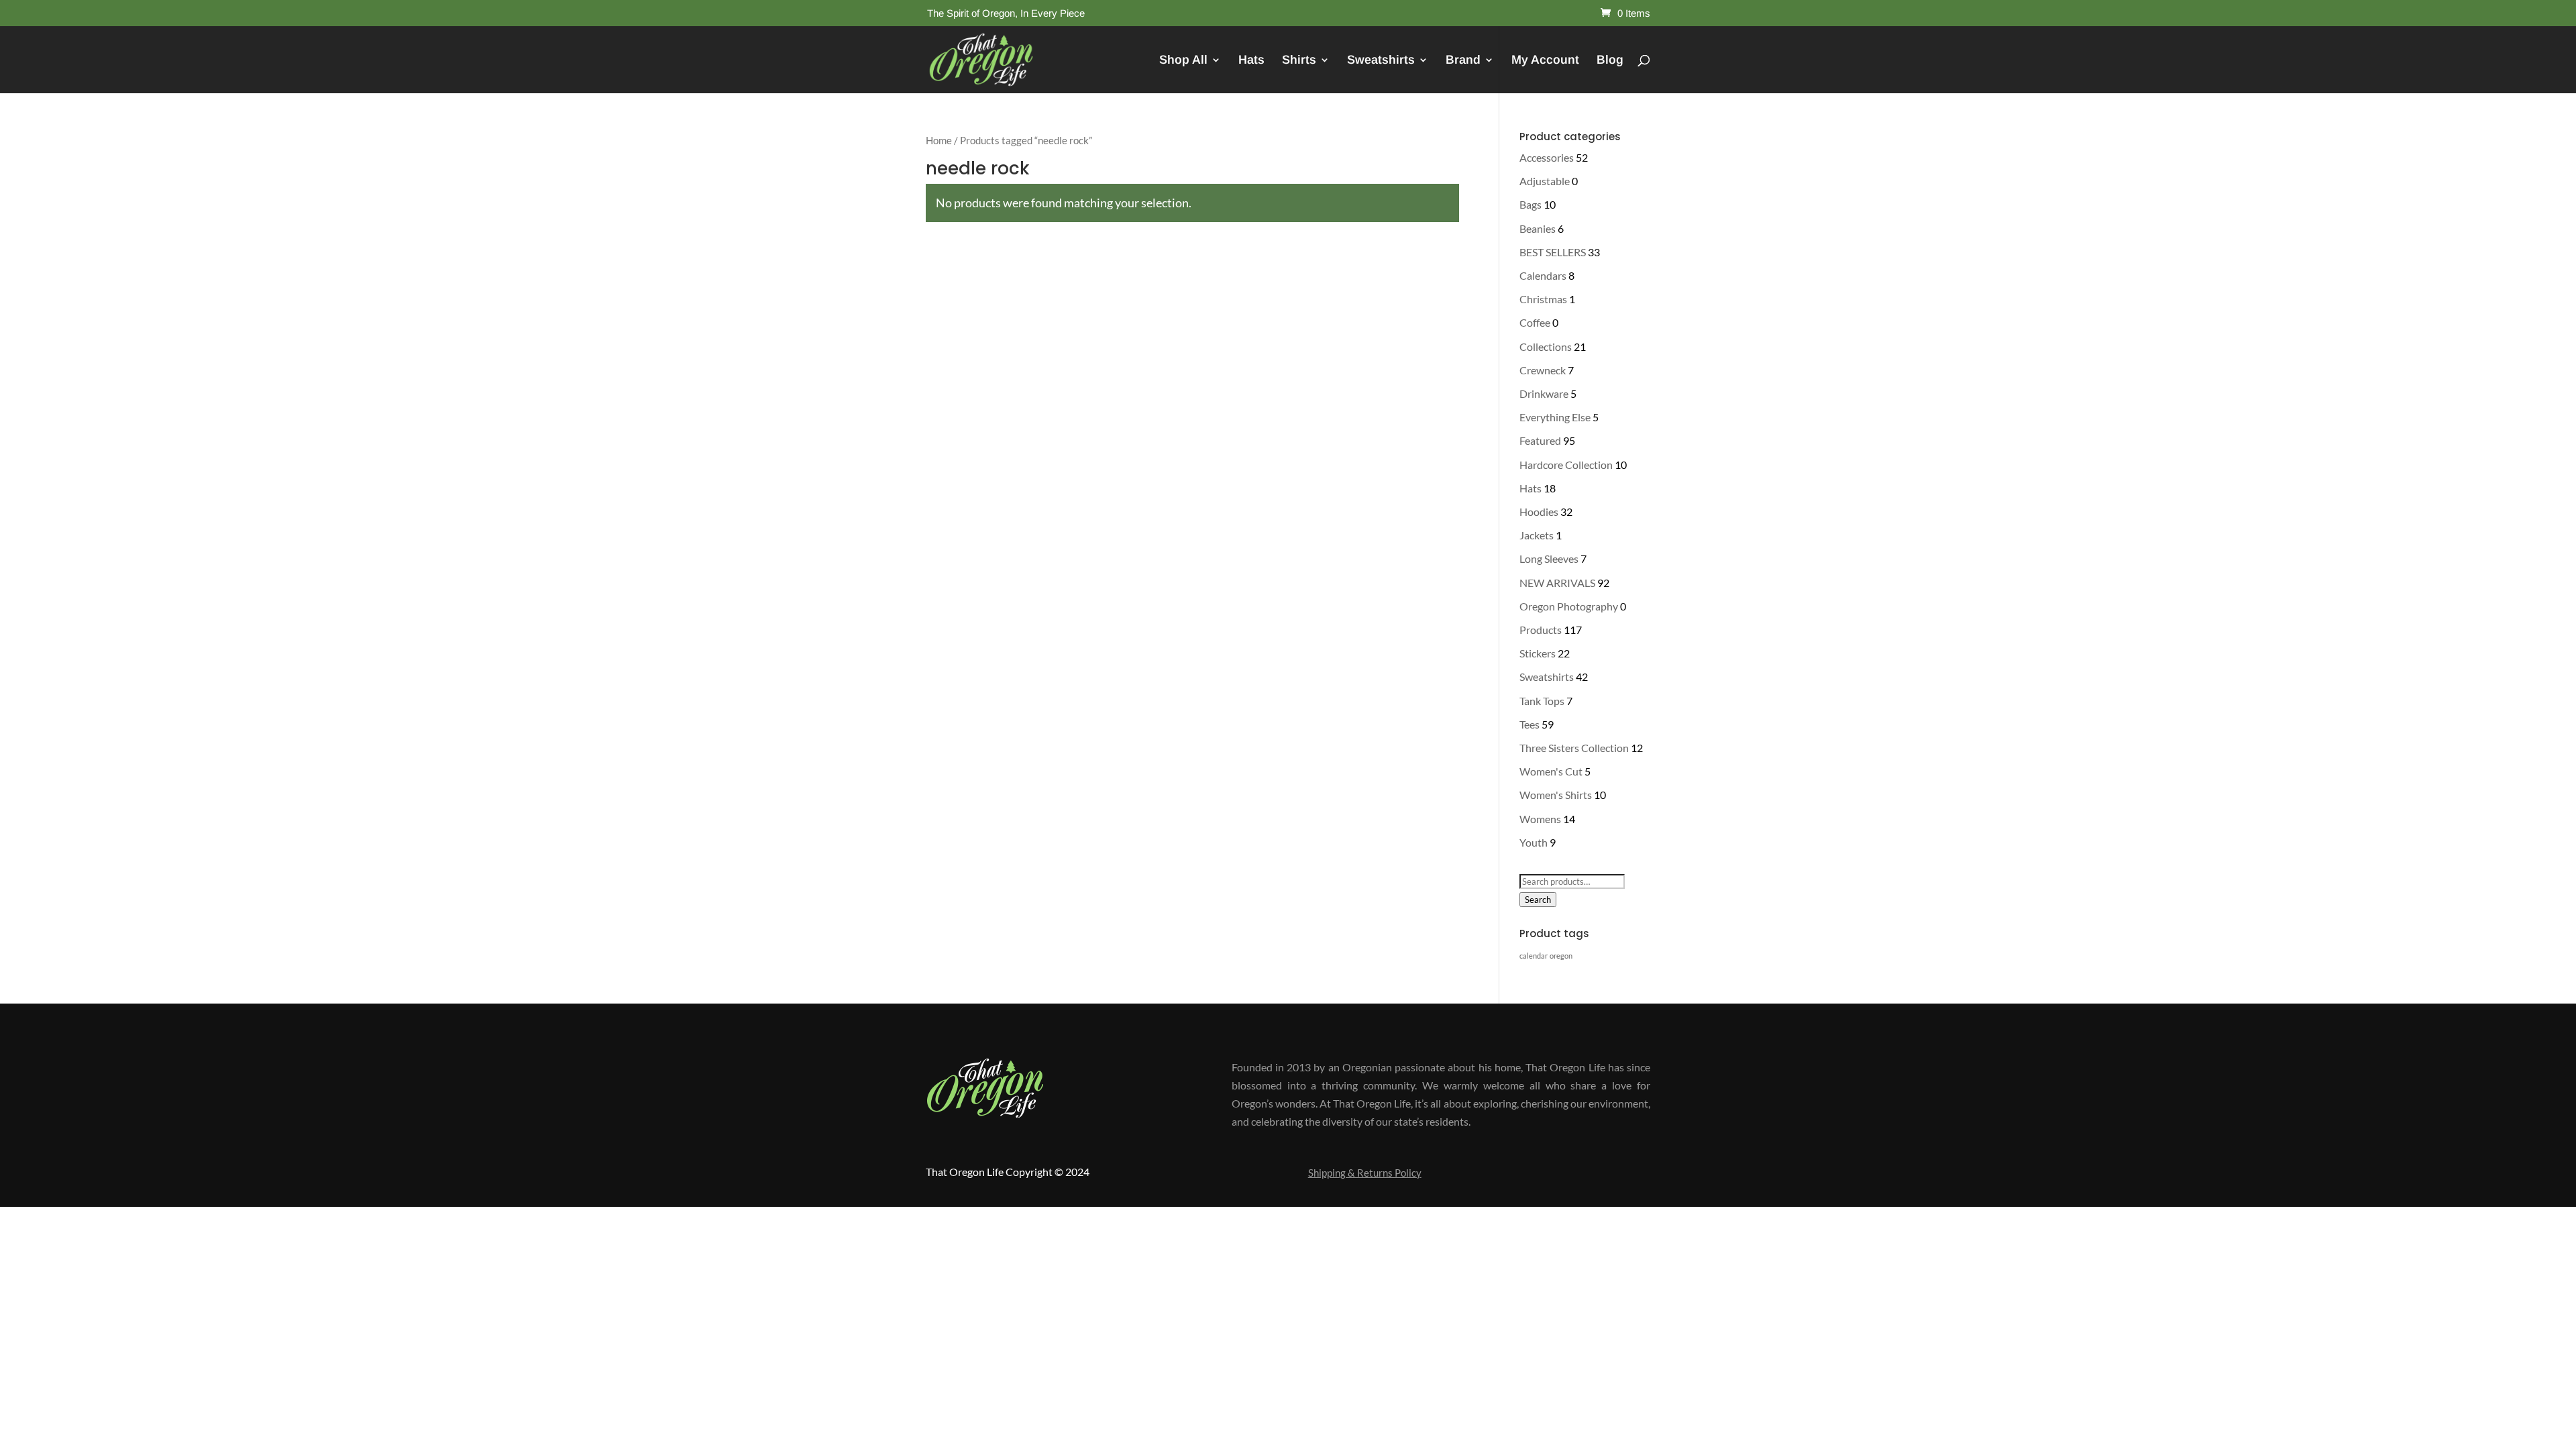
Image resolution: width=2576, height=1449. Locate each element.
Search (1538, 900)
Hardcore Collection (1566, 465)
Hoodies (1539, 512)
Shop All (1183, 61)
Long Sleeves (1549, 558)
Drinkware (1544, 393)
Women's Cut (1551, 771)
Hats (1251, 61)
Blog (1610, 61)
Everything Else (1555, 417)
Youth (1534, 842)
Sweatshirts (1381, 61)
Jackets (1537, 535)
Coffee (1535, 322)
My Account (1545, 61)
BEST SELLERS (1553, 252)
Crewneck (1543, 370)
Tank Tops (1542, 701)
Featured (1540, 440)
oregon (1561, 956)
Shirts (1299, 61)
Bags (1531, 204)
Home (939, 140)
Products (1541, 630)
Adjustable (1545, 181)
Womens (1540, 819)
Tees (1529, 724)
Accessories (1547, 157)
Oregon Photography (1569, 606)
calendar (1534, 956)
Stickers (1538, 653)
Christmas (1543, 299)
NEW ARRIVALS (1557, 583)
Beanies (1538, 228)
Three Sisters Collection (1574, 748)
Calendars (1543, 275)
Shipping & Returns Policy (1365, 1173)
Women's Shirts (1556, 795)
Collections (1546, 346)
